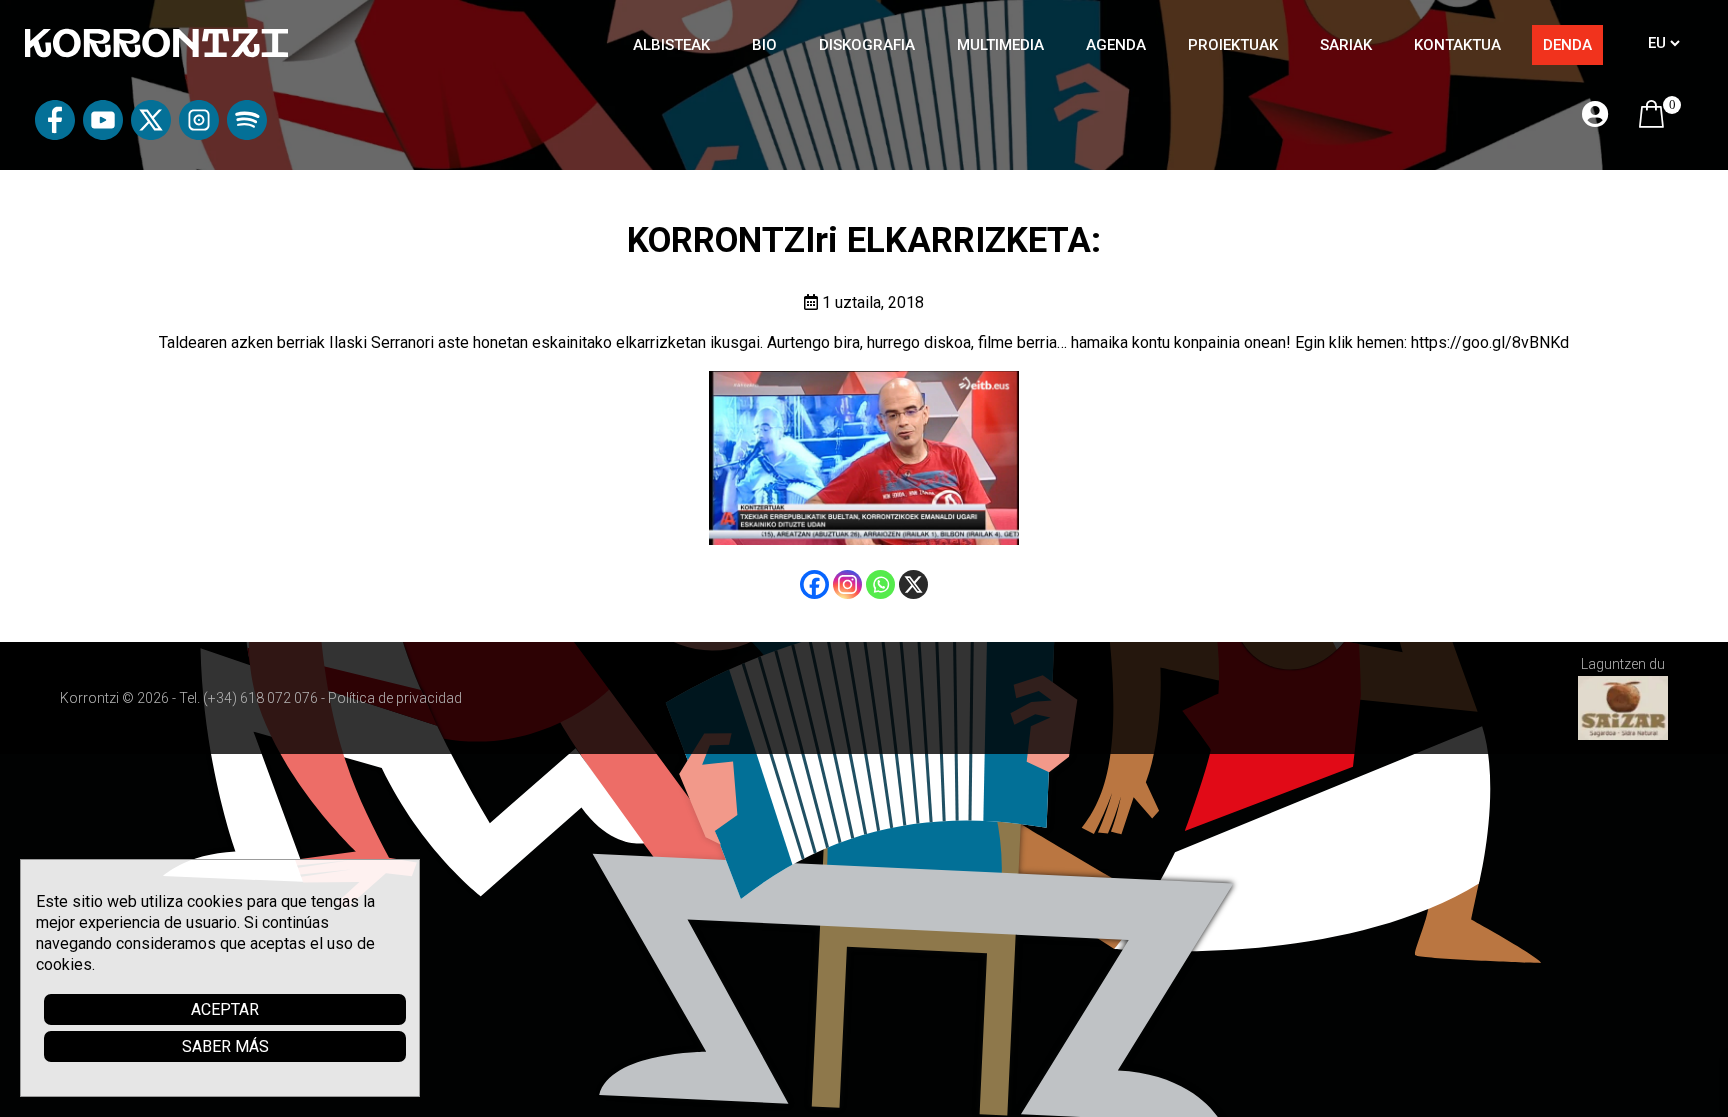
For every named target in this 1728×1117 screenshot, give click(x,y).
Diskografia (867, 45)
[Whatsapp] (880, 584)
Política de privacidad (395, 698)
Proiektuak (1233, 45)
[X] (913, 584)
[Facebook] (814, 584)
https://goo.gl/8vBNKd (1490, 342)
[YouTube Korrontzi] (103, 134)
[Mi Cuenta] (1595, 115)
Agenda (1116, 45)
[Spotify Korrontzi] (247, 134)
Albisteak (671, 45)
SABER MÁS (225, 1046)
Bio (764, 45)
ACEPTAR (225, 1009)
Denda (1567, 45)
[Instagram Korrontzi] (199, 134)
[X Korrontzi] (151, 134)
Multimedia (1000, 45)
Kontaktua (1457, 45)
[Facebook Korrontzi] (55, 134)
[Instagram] (847, 584)
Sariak (1346, 45)
